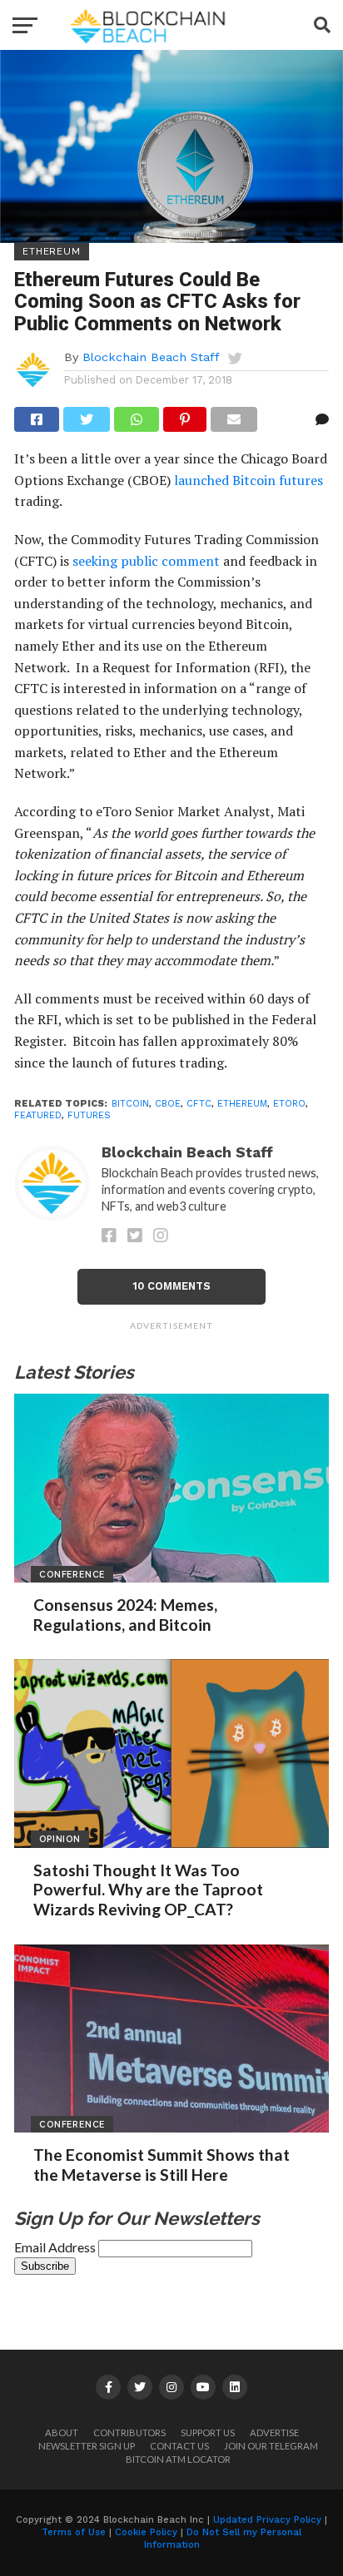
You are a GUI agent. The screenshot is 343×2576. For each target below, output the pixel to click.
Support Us (208, 2432)
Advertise (274, 2432)
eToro (289, 1104)
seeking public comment (146, 561)
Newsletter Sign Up (87, 2446)
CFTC (199, 1104)
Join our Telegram (271, 2446)
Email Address (56, 2247)
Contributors (129, 2432)
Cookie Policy (146, 2532)
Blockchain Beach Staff (151, 357)
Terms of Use (74, 2532)
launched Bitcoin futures (249, 480)
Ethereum (242, 1104)
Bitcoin (130, 1104)
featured (38, 1115)
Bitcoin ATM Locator (178, 2459)
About (62, 2432)
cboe (168, 1104)
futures (89, 1115)
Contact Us (179, 2446)
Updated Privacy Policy (267, 2520)
